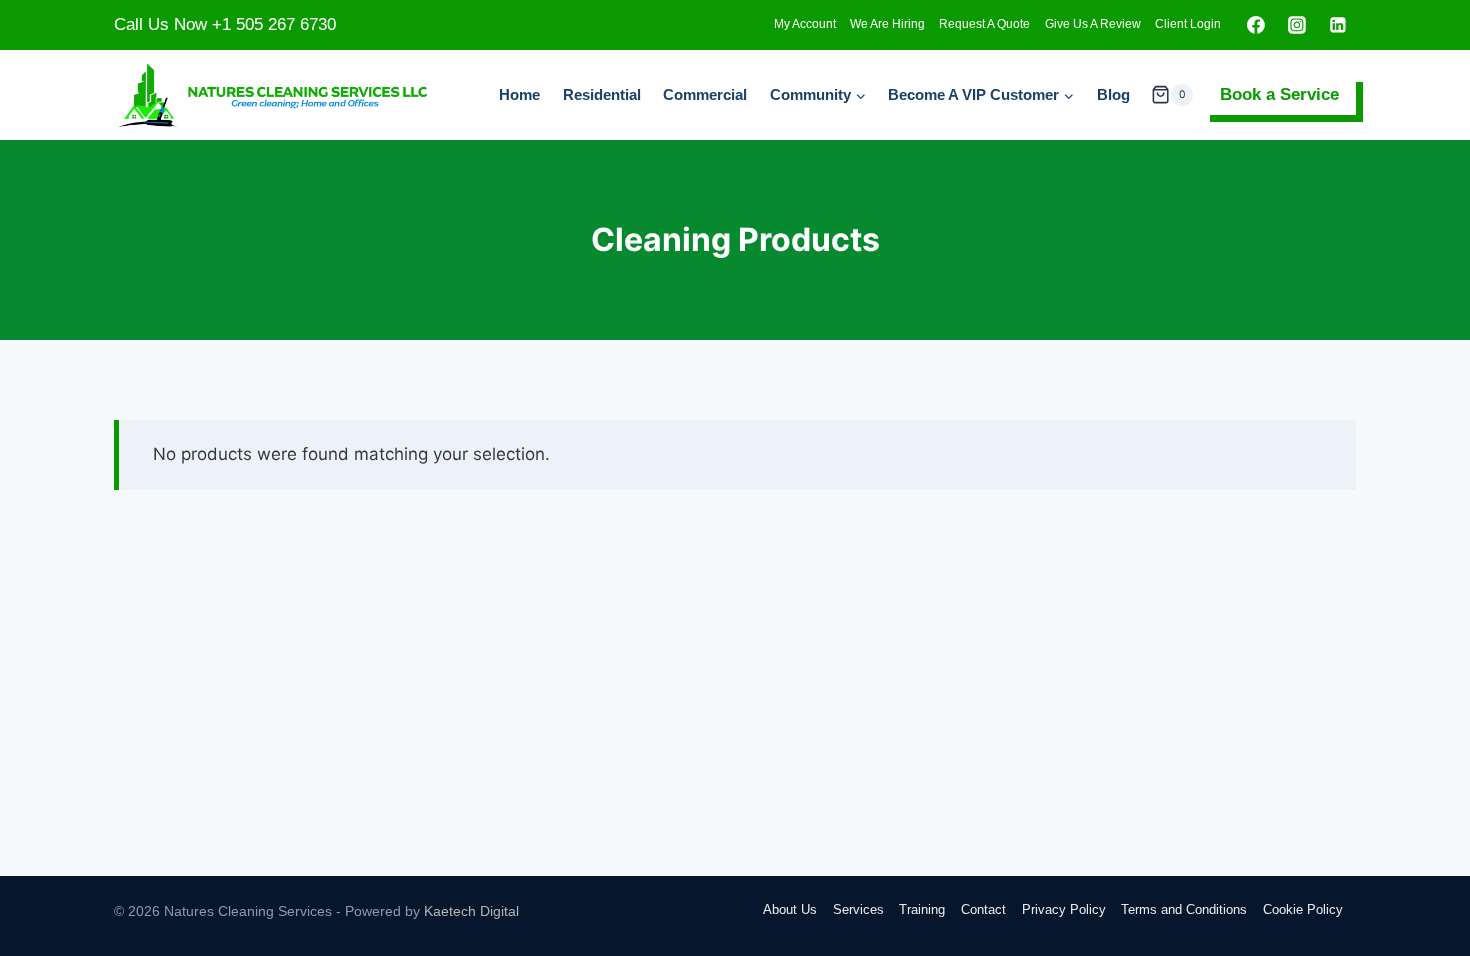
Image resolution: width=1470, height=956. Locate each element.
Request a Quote (984, 24)
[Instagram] (1297, 25)
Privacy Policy (1064, 909)
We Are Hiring (887, 24)
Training (922, 909)
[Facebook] (1256, 25)
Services (858, 909)
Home (519, 94)
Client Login (1188, 24)
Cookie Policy (1303, 909)
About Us (790, 909)
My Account (805, 24)
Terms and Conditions (1184, 909)
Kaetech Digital (471, 911)
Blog (1113, 94)
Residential (602, 94)
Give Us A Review (1093, 24)
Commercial (705, 94)
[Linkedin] (1338, 25)
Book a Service (1279, 94)
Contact (983, 909)
